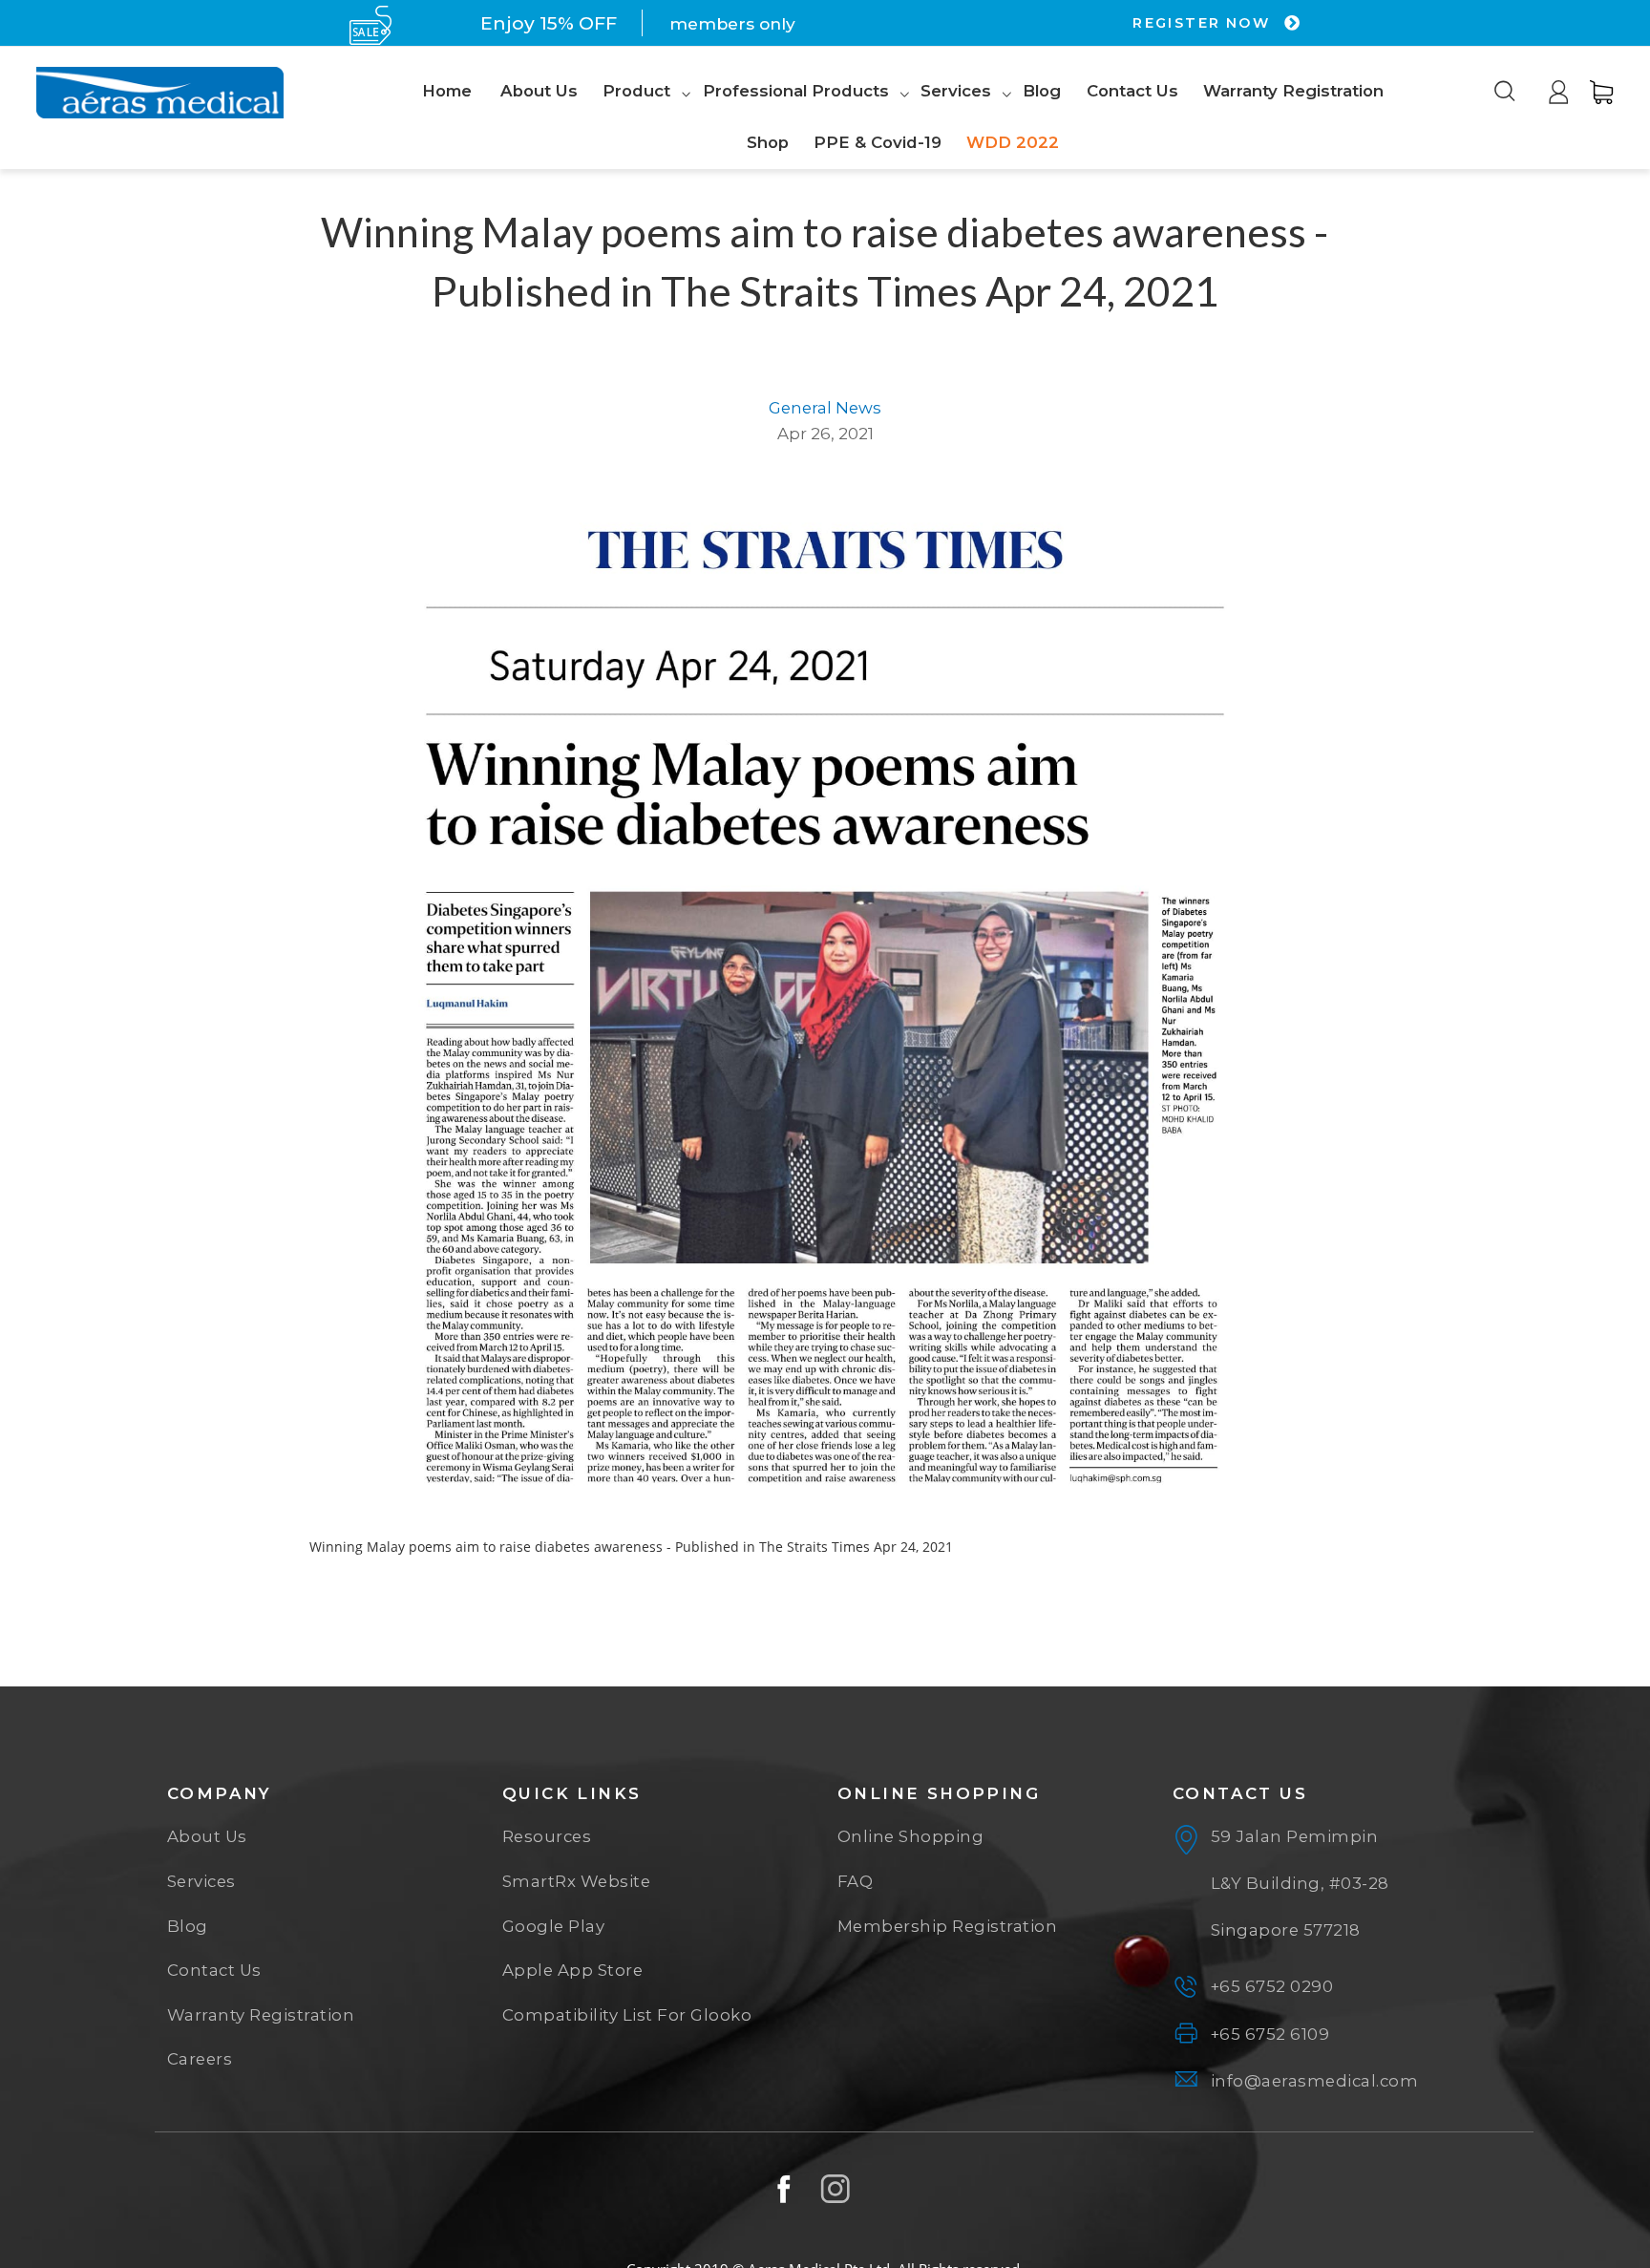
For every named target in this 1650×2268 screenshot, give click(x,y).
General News (825, 408)
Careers (200, 2059)
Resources (547, 1836)
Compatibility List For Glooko (627, 2015)
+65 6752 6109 (1270, 2034)
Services (201, 1881)
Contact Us (214, 1970)
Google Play (554, 1926)
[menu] (902, 118)
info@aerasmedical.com (1315, 2081)
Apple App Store (573, 1970)
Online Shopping (911, 1836)
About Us (207, 1836)
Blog (188, 1926)
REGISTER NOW (1204, 23)
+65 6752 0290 (1272, 1986)
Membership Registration (948, 1926)
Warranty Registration (261, 2015)
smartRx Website (577, 1881)
